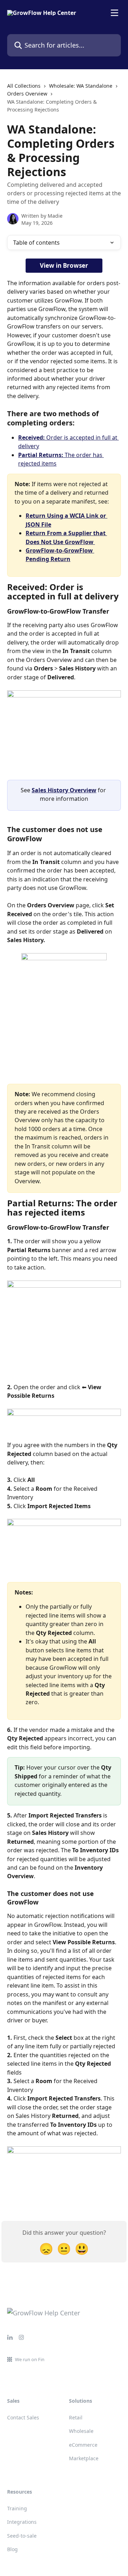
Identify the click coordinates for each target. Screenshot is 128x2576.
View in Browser (64, 265)
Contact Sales (23, 2417)
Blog (12, 2549)
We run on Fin (30, 2359)
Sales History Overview (64, 790)
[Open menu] (114, 13)
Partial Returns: (41, 455)
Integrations (22, 2522)
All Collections (24, 86)
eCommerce (83, 2445)
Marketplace (84, 2458)
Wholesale (81, 2431)
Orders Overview (27, 94)
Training (17, 2508)
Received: (32, 438)
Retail (76, 2417)
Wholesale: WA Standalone (81, 86)
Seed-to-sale (22, 2536)
